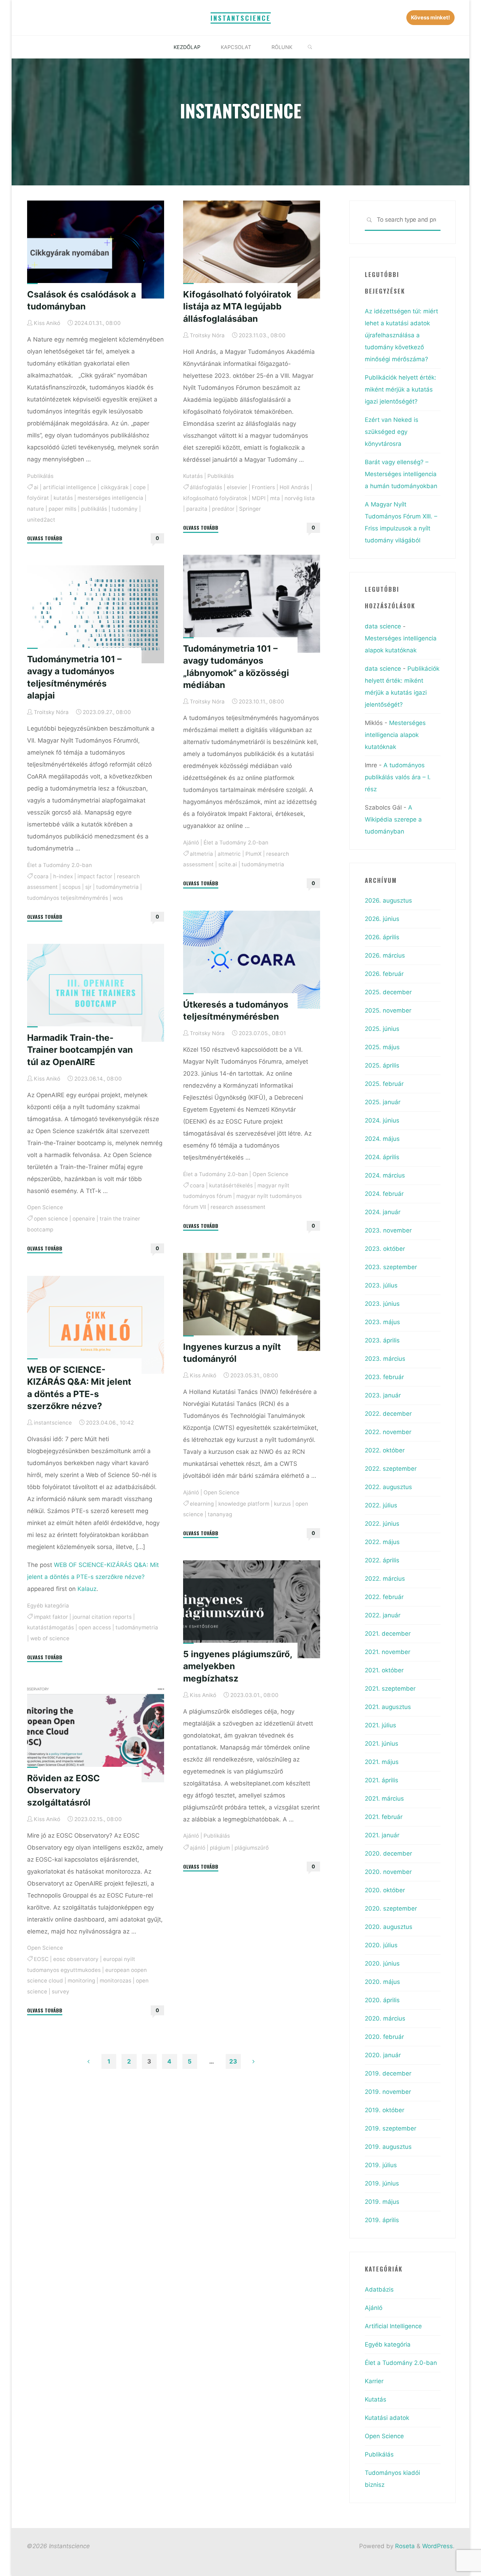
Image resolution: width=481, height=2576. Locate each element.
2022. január (383, 1615)
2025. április (382, 1065)
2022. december (388, 1414)
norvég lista (300, 498)
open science (51, 1219)
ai (36, 487)
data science (383, 626)
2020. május (382, 1982)
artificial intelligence (70, 487)
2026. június (382, 919)
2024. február (384, 1194)
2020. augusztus (389, 1927)
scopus (71, 887)
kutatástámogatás (51, 1627)
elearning (202, 1504)
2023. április (382, 1340)
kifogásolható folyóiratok (215, 498)
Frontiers (263, 487)
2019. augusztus (388, 2147)
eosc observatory (76, 1959)
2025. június (382, 1029)
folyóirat (38, 498)
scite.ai (228, 865)
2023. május (382, 1322)
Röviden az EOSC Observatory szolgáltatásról (64, 1790)
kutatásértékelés (231, 1185)
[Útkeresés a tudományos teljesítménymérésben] (252, 960)
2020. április (382, 2000)
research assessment (238, 1207)
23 (233, 2061)
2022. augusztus (388, 1487)
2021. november (388, 1652)
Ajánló (191, 843)
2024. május (382, 1139)
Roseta (404, 2546)
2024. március (385, 1175)
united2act (41, 519)
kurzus (282, 1504)
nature (36, 508)
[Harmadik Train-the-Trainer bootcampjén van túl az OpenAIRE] (96, 993)
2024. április (382, 1157)
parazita (197, 509)
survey (61, 1991)
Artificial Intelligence (393, 2326)
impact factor (95, 876)
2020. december (388, 1853)
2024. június (382, 1120)
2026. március (385, 955)
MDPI (259, 498)
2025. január (383, 1102)
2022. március (385, 1579)
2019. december (388, 2073)
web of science (50, 1638)
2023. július (381, 1285)
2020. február (384, 2037)
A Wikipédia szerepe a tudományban (393, 819)
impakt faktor (51, 1616)
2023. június (382, 1304)
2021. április (382, 1780)
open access (95, 1627)
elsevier (237, 487)
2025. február (384, 1084)
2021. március (384, 1799)
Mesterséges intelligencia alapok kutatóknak (395, 735)
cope (139, 487)
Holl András (294, 487)
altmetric (229, 854)
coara (41, 876)
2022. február (384, 1597)
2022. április (382, 1560)
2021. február (384, 1817)
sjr (88, 887)
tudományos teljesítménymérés (68, 898)
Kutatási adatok (387, 2418)
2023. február (384, 1377)
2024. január (383, 1212)
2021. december (388, 1634)
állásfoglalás (206, 487)
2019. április (382, 2220)
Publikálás (40, 476)
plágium (220, 1848)
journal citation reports (102, 1616)
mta (275, 498)
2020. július (381, 1945)
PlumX (254, 854)
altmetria (201, 854)
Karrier (374, 2381)
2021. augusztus (388, 1707)
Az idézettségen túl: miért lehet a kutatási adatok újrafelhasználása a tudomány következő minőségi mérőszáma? (401, 335)
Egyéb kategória (48, 1605)
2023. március (385, 1359)
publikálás (94, 508)
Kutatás (193, 476)
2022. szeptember (391, 1469)
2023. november (388, 1230)
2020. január (383, 2055)
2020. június (382, 1963)
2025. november (388, 1010)
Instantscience (241, 18)
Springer (250, 509)
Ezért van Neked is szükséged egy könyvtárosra (392, 432)
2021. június (382, 1744)
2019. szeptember (391, 2128)
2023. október (385, 1249)
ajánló (198, 1848)
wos (118, 898)
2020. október (385, 1890)
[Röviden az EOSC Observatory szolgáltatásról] (96, 1733)
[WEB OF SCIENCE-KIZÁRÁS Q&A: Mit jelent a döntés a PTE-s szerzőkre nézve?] (96, 1325)
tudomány (125, 508)
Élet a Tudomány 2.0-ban (236, 843)
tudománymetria (263, 865)
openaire (84, 1219)
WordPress (438, 2546)
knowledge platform (244, 1504)
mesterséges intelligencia (110, 498)
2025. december (388, 992)
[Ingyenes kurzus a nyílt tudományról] (252, 1302)
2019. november (388, 2092)
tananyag (220, 1514)
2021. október (384, 1670)
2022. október (385, 1450)
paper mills (63, 508)
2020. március (385, 2018)
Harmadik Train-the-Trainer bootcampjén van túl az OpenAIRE (80, 1050)
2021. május (382, 1762)
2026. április (382, 937)
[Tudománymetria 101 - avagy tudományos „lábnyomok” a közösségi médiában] (252, 604)
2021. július (380, 1725)
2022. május (382, 1542)
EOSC (41, 1959)
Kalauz (87, 1589)
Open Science (270, 1174)
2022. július (381, 1505)
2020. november (388, 1872)
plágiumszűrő (252, 1848)
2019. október (385, 2110)
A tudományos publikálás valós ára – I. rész (398, 777)
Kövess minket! (430, 17)
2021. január (382, 1835)
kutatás (63, 498)
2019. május (382, 2202)
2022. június (382, 1524)
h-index (63, 876)
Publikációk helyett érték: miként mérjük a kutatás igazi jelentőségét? (401, 389)
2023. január (383, 1395)
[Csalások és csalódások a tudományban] (96, 250)
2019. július (381, 2165)
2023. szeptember (391, 1267)
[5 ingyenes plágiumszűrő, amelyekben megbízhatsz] (252, 1609)
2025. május (382, 1047)
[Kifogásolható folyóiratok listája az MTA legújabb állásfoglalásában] (252, 250)
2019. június (382, 2183)
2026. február (384, 974)
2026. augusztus (388, 900)
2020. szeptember (391, 1908)
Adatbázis (379, 2289)
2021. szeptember (390, 1689)
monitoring (81, 1981)
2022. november (388, 1432)
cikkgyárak (115, 487)
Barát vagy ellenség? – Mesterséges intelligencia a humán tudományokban (401, 474)
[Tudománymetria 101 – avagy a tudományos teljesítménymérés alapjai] (96, 614)
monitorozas (115, 1981)
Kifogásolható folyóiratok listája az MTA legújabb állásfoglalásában (237, 306)
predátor (223, 509)
